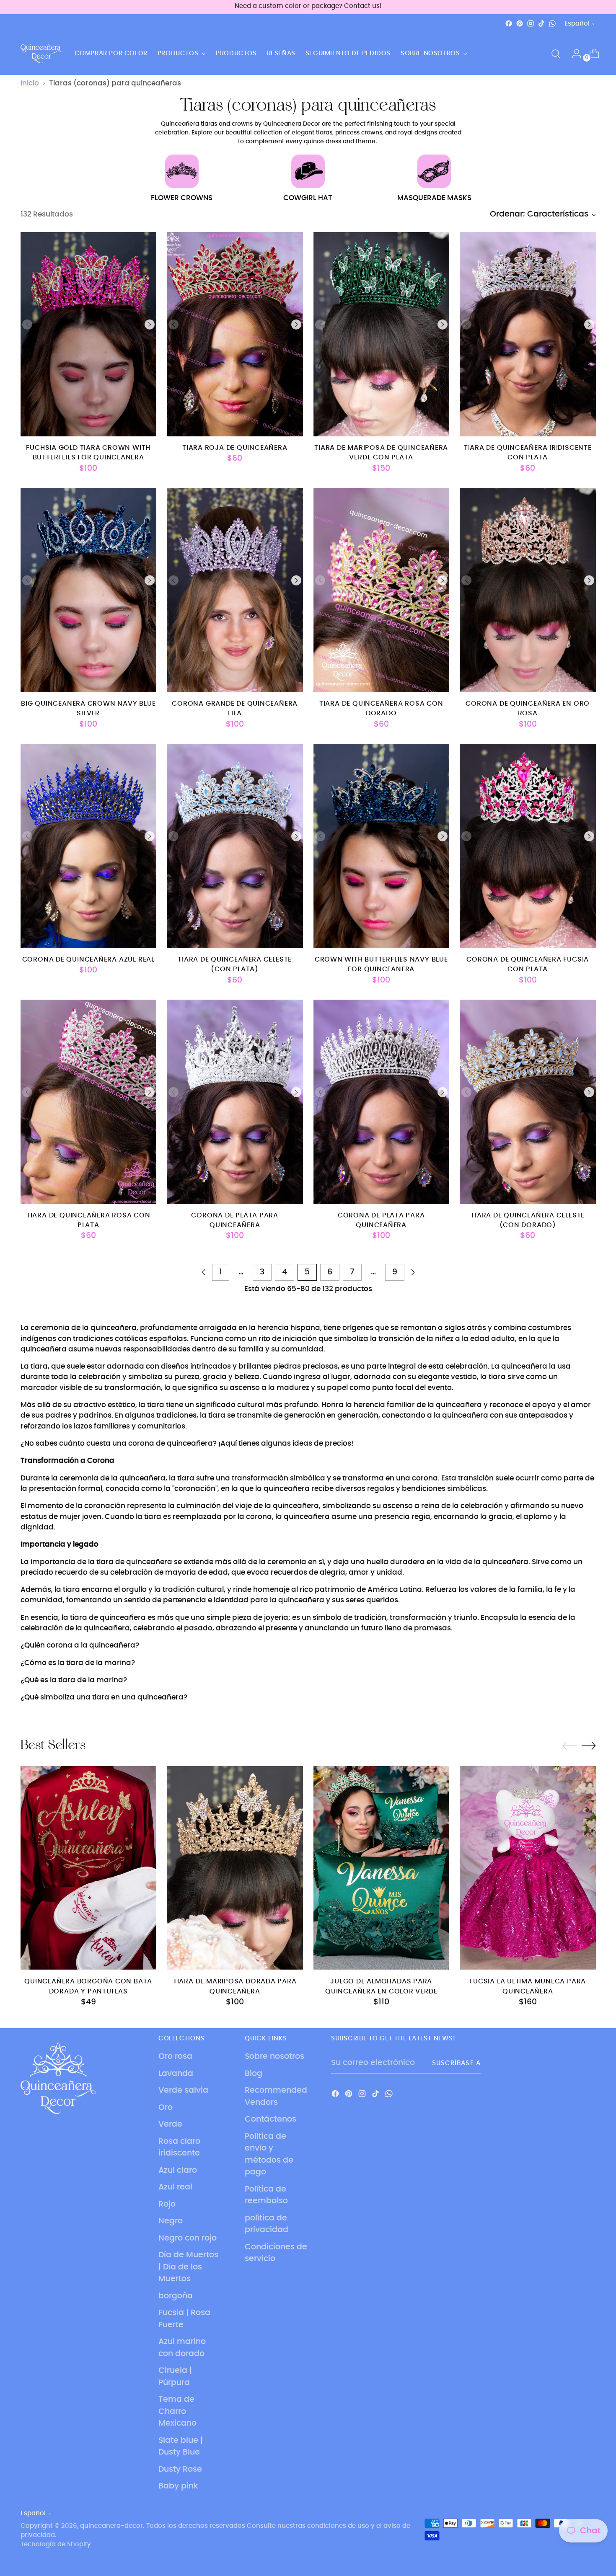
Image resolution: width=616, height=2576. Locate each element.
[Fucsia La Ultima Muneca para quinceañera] (528, 1868)
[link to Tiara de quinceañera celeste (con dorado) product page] (528, 1102)
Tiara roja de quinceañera (235, 448)
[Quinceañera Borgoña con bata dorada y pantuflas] (89, 1868)
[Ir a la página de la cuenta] (573, 54)
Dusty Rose (180, 2469)
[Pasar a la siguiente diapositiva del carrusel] (589, 1746)
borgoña (176, 2296)
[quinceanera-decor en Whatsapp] (552, 23)
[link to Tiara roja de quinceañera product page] (235, 334)
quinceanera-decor (111, 2526)
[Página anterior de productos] (204, 1272)
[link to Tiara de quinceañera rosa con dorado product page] (382, 590)
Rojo (167, 2204)
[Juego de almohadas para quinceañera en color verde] (382, 1868)
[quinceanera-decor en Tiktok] (541, 23)
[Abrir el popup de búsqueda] (556, 54)
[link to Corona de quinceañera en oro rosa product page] (528, 590)
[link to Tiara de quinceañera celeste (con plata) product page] (235, 846)
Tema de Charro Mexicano (177, 2411)
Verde (170, 2124)
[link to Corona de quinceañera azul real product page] (89, 846)
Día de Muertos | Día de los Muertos (188, 2267)
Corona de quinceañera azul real (88, 960)
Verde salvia (183, 2090)
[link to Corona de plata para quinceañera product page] (235, 1102)
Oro (166, 2108)
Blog (254, 2074)
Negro (171, 2221)
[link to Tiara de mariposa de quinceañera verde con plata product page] (382, 334)
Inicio (30, 83)
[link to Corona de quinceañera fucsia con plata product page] (528, 846)
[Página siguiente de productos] (413, 1272)
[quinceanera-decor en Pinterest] (520, 23)
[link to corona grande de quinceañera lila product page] (235, 590)
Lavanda (176, 2074)
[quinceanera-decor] (41, 54)
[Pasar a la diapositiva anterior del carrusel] (569, 1746)
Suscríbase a (456, 2063)
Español (577, 24)
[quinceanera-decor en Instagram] (531, 23)
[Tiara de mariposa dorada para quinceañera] (235, 1868)
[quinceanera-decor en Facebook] (509, 23)
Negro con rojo (188, 2238)
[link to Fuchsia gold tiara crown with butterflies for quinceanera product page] (89, 334)
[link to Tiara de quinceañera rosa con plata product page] (89, 1102)
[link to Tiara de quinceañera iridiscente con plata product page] (528, 334)
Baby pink (178, 2486)
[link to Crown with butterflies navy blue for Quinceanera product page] (382, 846)
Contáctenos (270, 2119)
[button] (150, 325)
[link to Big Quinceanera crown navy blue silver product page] (89, 590)
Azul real (175, 2187)
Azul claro (178, 2170)
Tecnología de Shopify (56, 2544)
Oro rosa (175, 2056)
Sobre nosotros (274, 2056)
